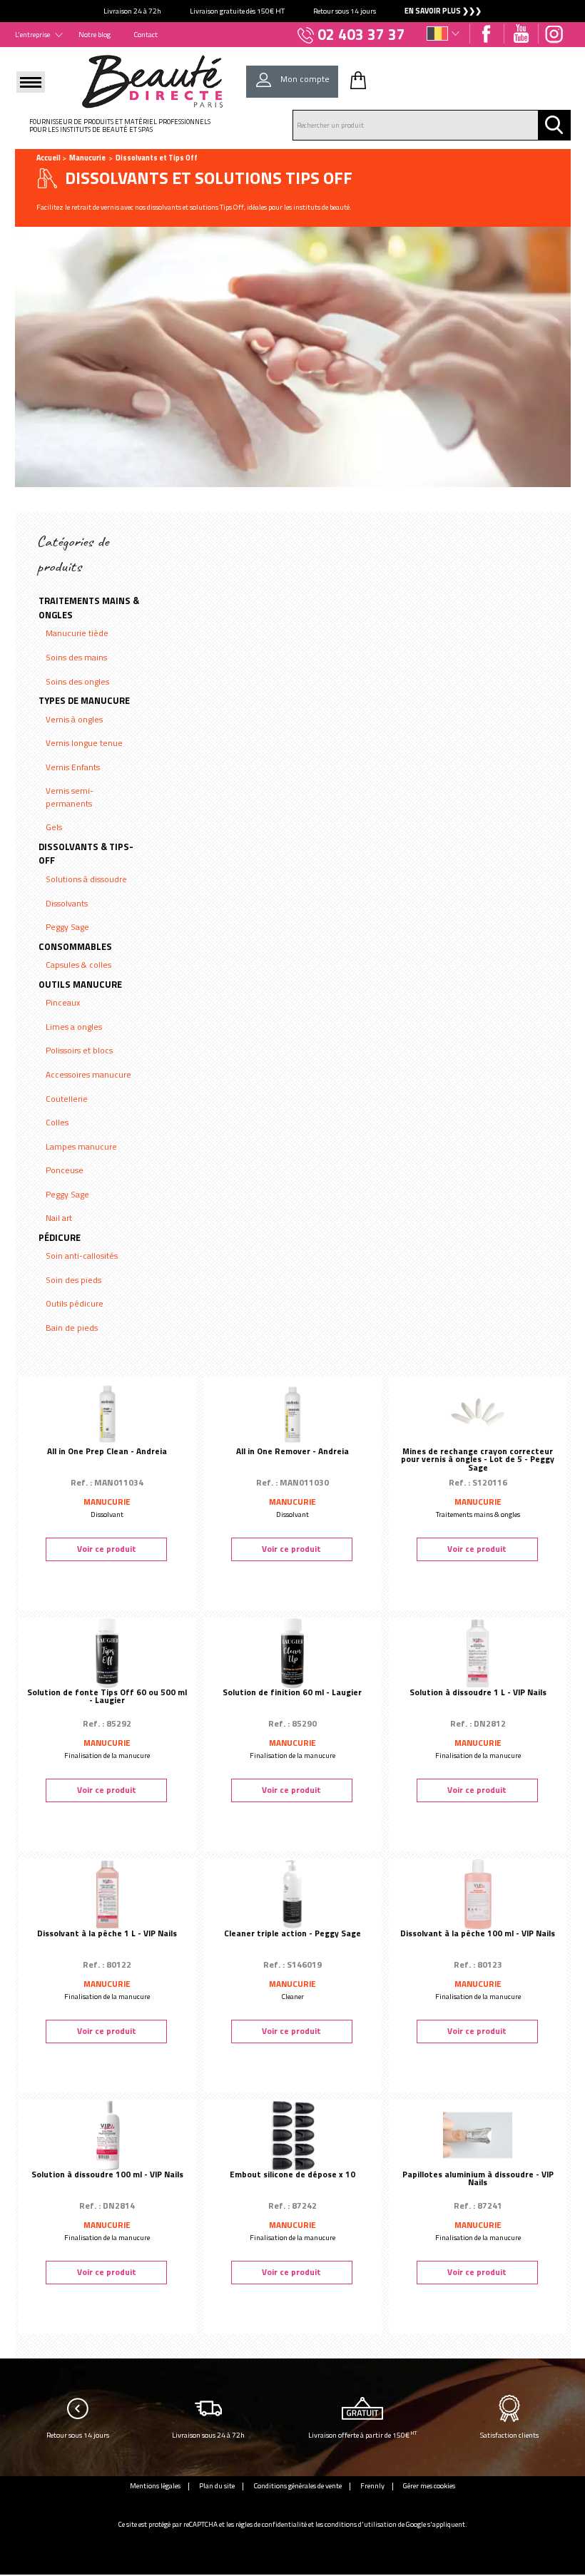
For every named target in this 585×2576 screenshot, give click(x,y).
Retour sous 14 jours (78, 2435)
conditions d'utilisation (361, 2524)
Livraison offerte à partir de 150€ (363, 2434)
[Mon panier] (358, 80)
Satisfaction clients (509, 2435)
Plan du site (217, 2485)
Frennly (372, 2485)
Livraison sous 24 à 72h (208, 2435)
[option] (292, 11)
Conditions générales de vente (297, 2485)
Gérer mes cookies (429, 2485)
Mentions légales (155, 2485)
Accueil (49, 158)
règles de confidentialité (271, 2524)
